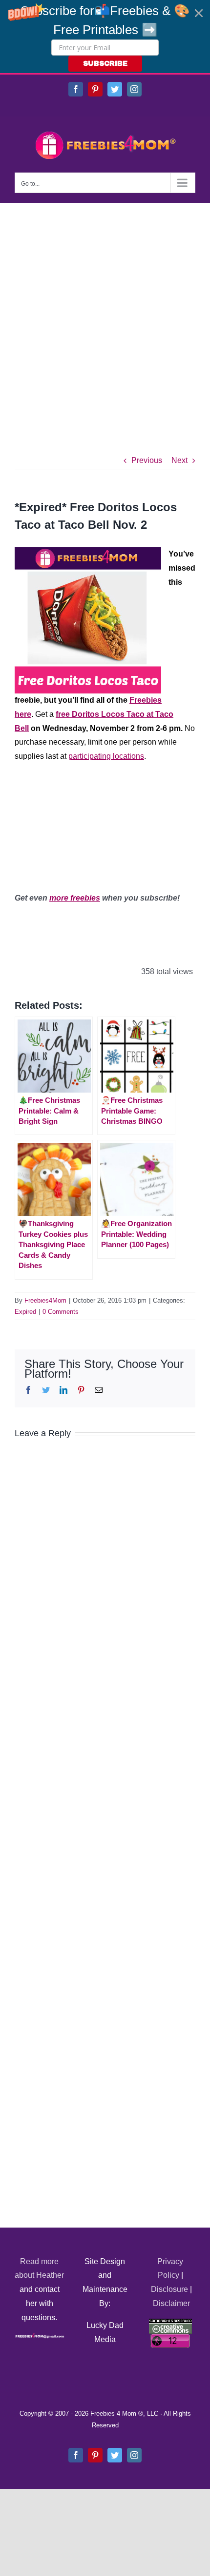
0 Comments (61, 1312)
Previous (147, 460)
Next (179, 460)
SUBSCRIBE (105, 64)
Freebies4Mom (45, 1300)
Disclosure (169, 2289)
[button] (105, 37)
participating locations (106, 756)
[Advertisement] (105, 313)
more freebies (75, 898)
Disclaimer (171, 2303)
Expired (25, 1312)
